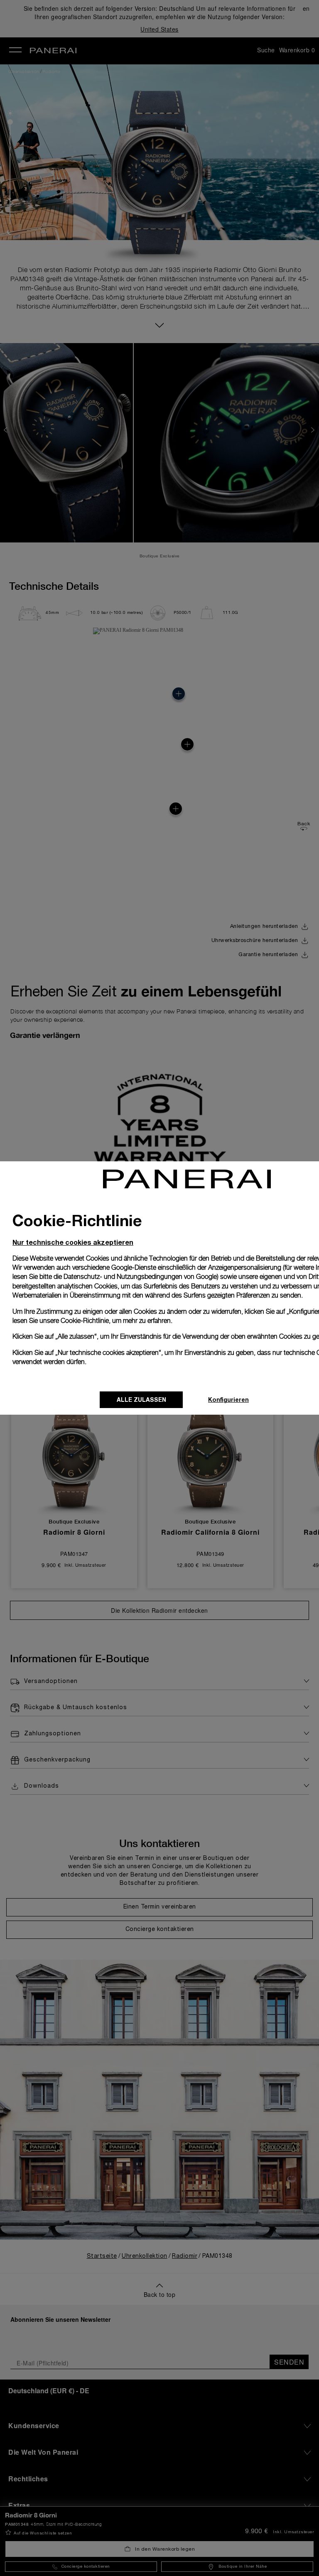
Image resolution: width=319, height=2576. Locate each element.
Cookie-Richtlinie (85, 1321)
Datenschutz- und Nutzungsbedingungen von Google (140, 1277)
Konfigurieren (228, 1400)
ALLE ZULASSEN (141, 1400)
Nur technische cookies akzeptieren (73, 1242)
